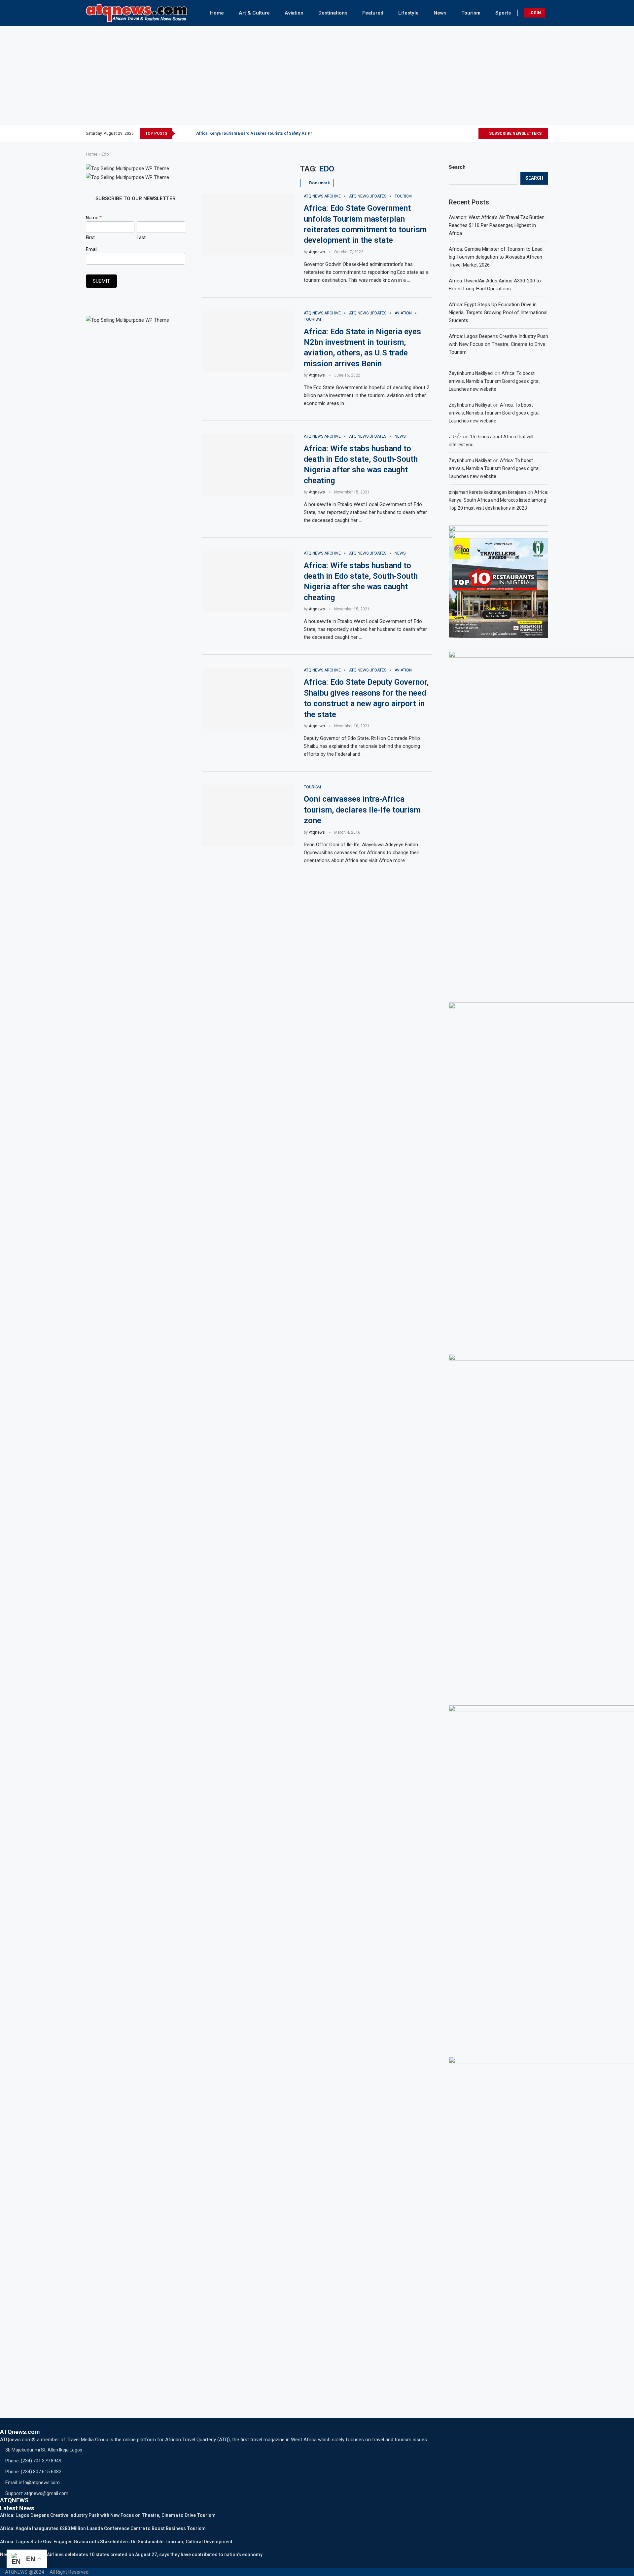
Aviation (294, 13)
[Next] (190, 133)
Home (217, 13)
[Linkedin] (465, 133)
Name (94, 218)
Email (92, 249)
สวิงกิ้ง (455, 437)
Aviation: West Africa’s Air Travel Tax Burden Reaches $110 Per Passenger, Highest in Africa (497, 225)
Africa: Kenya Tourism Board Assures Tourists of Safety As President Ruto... (267, 133)
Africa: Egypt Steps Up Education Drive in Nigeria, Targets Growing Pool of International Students (498, 312)
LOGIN (535, 13)
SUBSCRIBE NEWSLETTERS (515, 133)
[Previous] (181, 133)
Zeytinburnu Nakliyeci (471, 373)
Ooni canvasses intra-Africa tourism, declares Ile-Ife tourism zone (362, 810)
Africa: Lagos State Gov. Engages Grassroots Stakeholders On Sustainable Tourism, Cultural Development (116, 2542)
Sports (503, 13)
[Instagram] (458, 133)
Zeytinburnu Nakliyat (470, 405)
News (440, 13)
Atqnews (317, 252)
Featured (373, 13)
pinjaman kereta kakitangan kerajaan (487, 492)
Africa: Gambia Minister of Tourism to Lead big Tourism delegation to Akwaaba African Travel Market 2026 (496, 257)
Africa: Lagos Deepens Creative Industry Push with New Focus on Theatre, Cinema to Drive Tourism (498, 344)
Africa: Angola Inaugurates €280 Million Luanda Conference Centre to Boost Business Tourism (103, 2528)
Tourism (471, 13)
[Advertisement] (317, 75)
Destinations (333, 13)
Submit (101, 281)
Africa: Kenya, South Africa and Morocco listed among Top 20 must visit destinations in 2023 (498, 500)
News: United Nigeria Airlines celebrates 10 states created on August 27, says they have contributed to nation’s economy (131, 2555)
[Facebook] (446, 133)
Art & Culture (254, 13)
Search (457, 167)
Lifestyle (408, 13)
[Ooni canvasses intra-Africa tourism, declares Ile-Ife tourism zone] (248, 816)
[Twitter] (452, 133)
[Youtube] (473, 133)
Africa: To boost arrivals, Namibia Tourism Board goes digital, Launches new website (495, 381)
